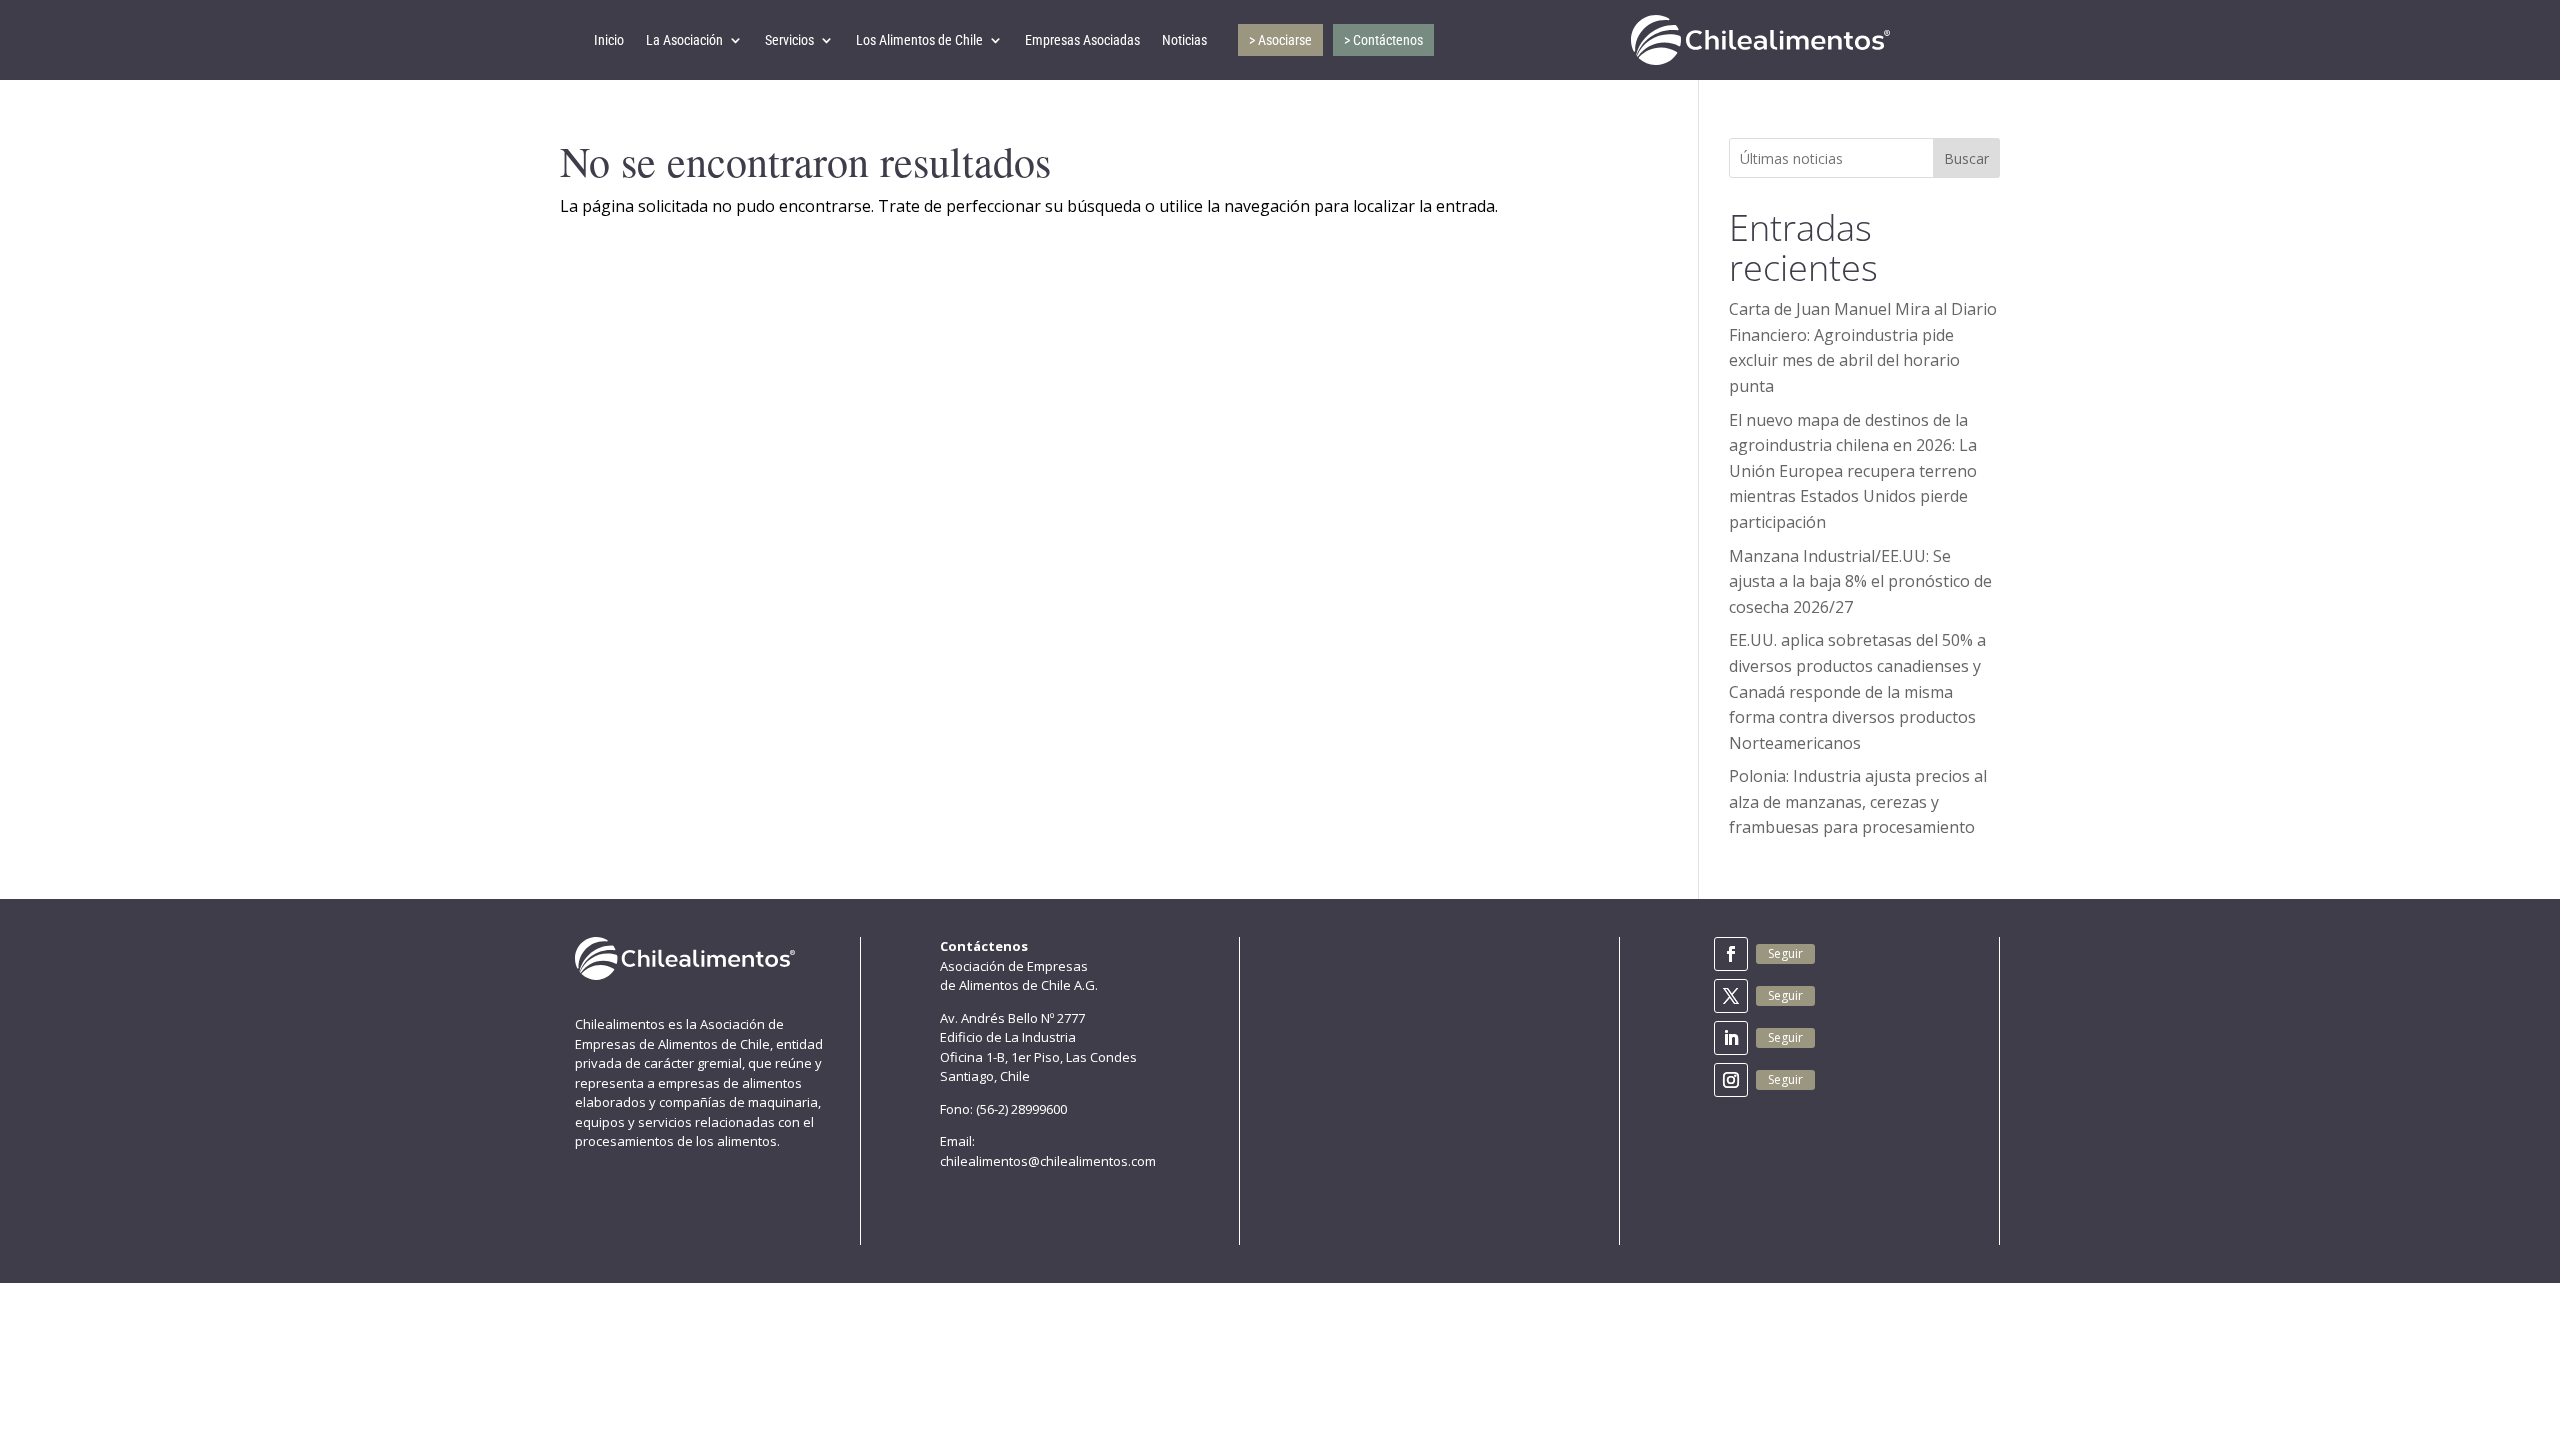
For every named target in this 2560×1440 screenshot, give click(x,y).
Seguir (1785, 953)
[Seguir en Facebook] (1731, 954)
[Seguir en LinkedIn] (1731, 1038)
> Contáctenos (1383, 40)
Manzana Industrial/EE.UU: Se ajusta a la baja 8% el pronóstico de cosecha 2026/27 (1860, 581)
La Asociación (684, 40)
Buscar (1966, 158)
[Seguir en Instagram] (1731, 1080)
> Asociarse (1280, 40)
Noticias (1184, 40)
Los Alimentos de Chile (919, 40)
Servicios (789, 40)
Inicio (609, 40)
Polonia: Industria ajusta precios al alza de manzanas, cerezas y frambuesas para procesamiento (1858, 801)
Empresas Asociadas (1082, 40)
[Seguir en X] (1731, 996)
